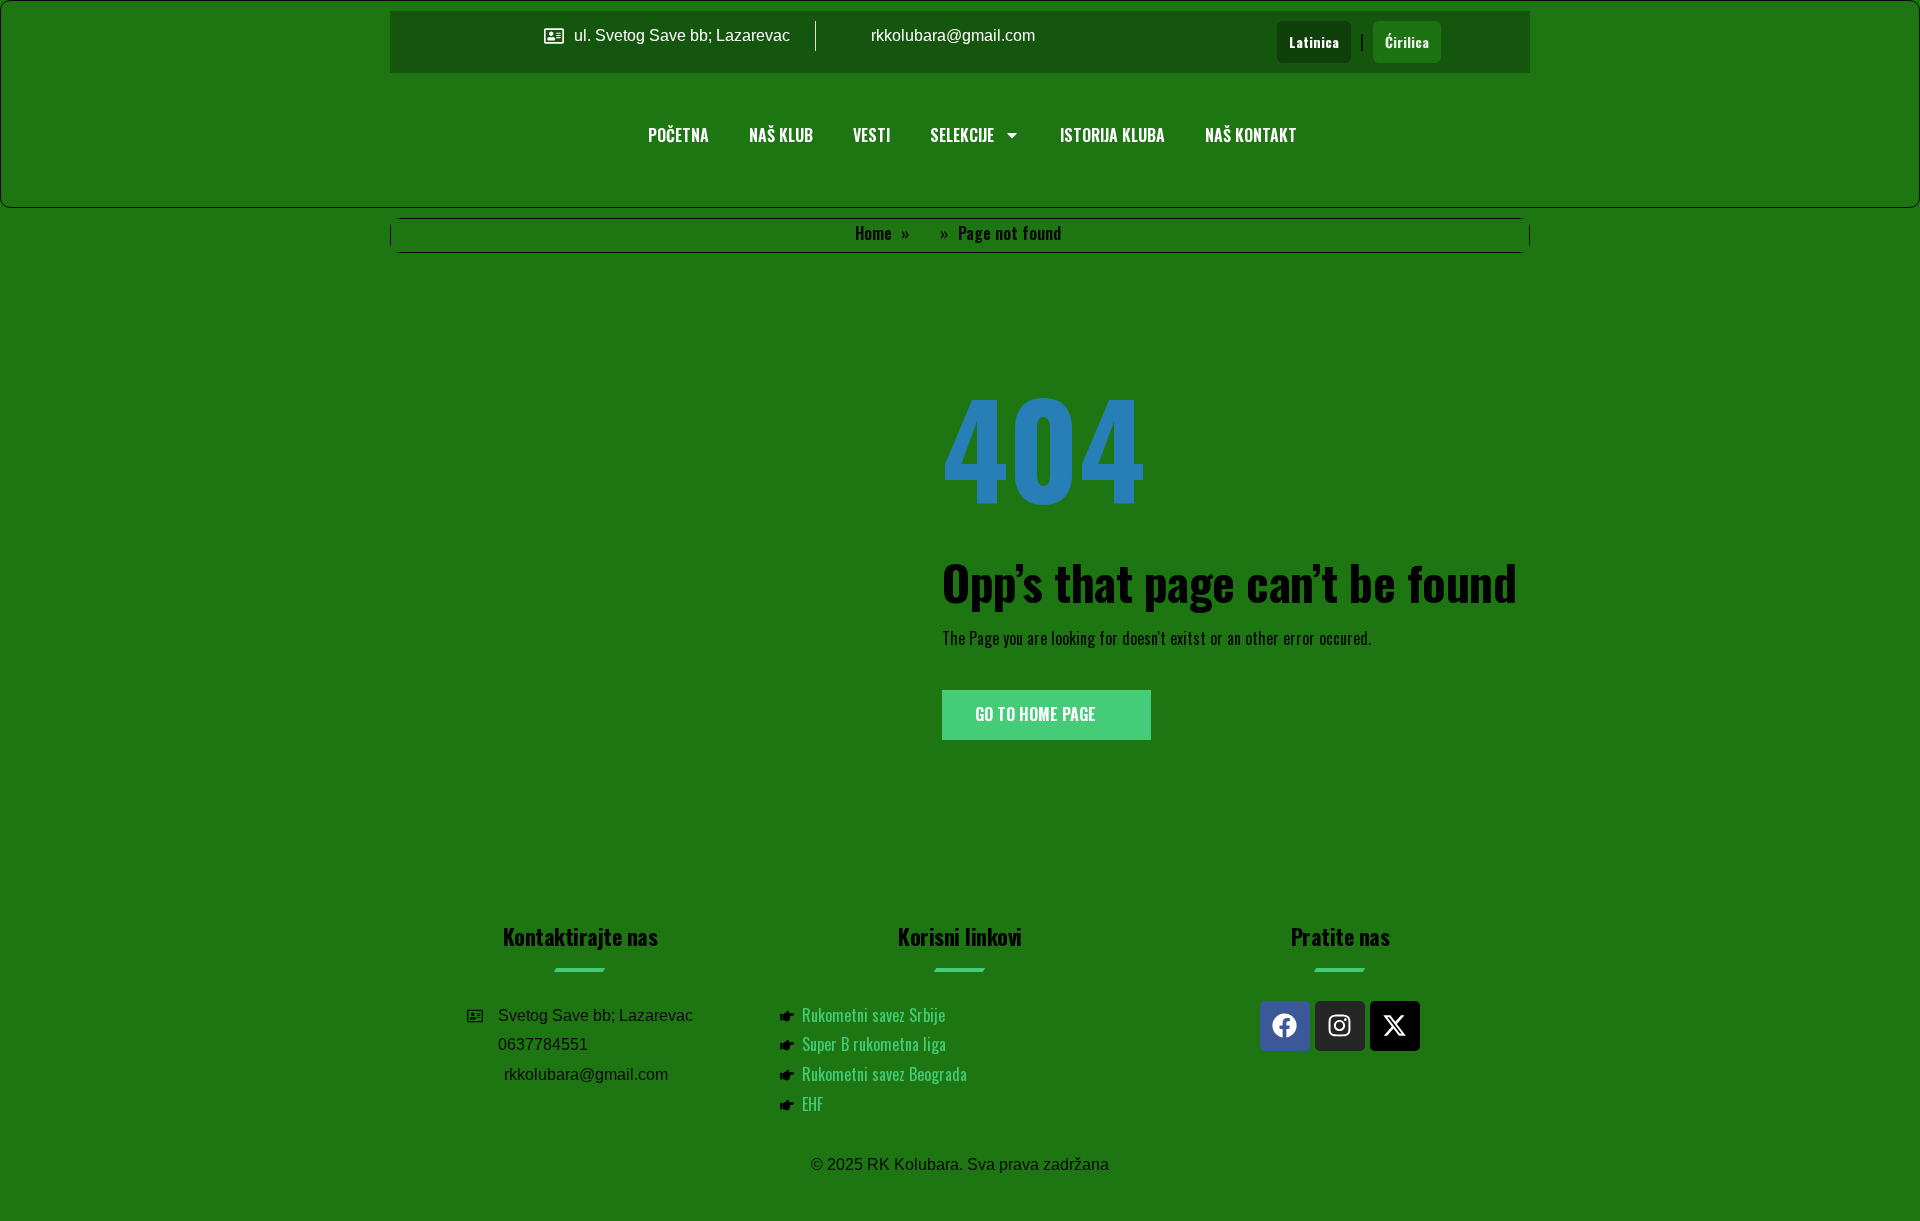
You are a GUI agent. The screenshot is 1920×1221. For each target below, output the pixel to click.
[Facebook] (1285, 1026)
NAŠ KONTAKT (1251, 135)
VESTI (871, 135)
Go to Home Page (1037, 714)
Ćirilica (1407, 41)
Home (873, 233)
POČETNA (678, 135)
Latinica (1314, 41)
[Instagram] (1340, 1026)
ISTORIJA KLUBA (1112, 135)
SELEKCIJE (962, 135)
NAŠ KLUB (781, 135)
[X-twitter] (1395, 1026)
